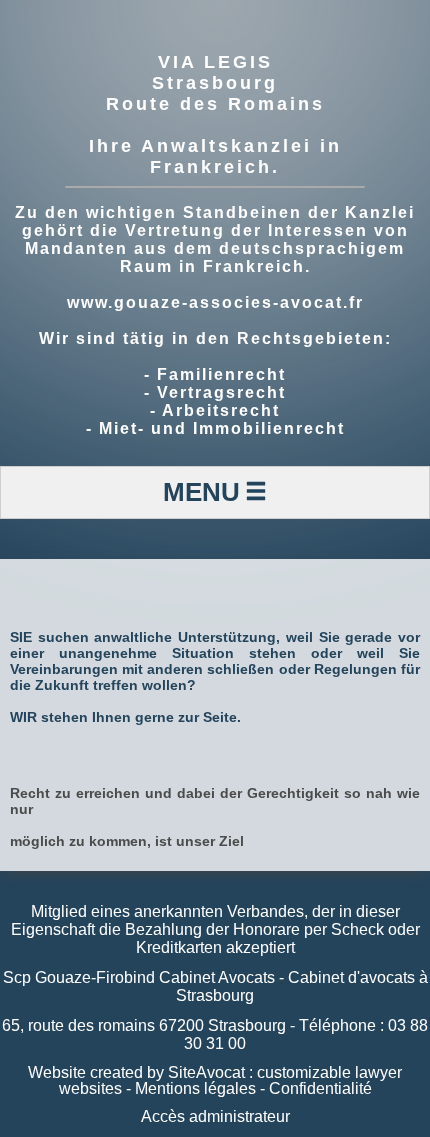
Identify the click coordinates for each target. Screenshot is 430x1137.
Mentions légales (195, 1088)
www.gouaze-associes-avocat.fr (215, 302)
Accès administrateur (215, 1116)
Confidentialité (320, 1088)
